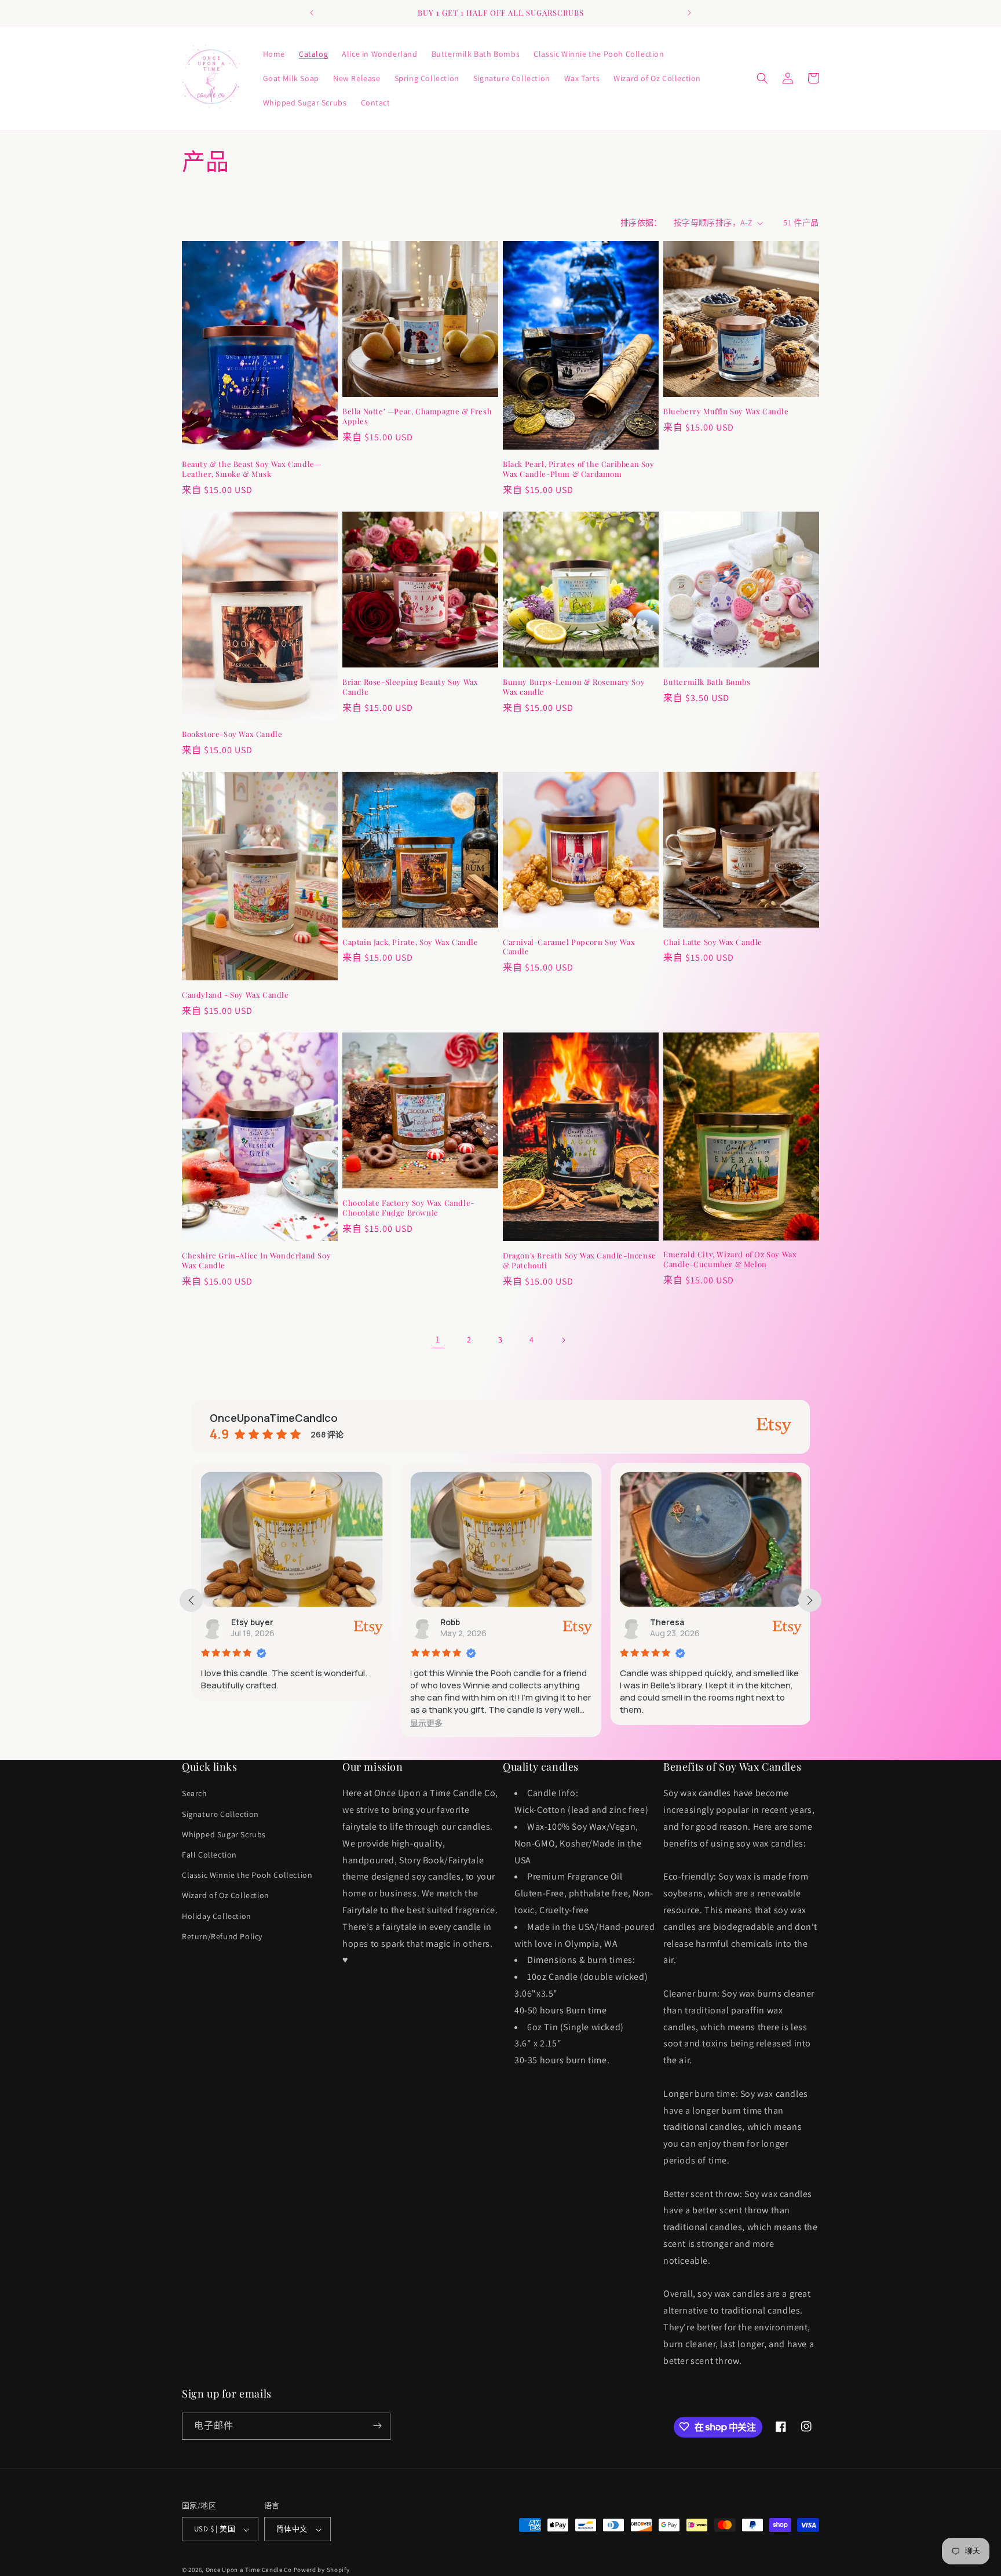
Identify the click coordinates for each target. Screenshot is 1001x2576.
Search (195, 1794)
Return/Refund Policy (222, 1936)
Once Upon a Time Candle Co (249, 2570)
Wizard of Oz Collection (226, 1896)
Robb (247, 1622)
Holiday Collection (217, 1916)
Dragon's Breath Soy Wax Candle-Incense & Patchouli (580, 1260)
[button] (762, 78)
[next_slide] (810, 1600)
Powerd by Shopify (322, 2570)
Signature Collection (220, 1814)
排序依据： (641, 222)
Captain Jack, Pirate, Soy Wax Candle (410, 942)
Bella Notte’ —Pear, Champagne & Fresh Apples (417, 416)
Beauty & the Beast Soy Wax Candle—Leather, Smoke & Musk (251, 469)
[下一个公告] (689, 13)
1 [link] (438, 1339)
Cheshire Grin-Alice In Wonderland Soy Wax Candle (256, 1260)
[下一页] (563, 1340)
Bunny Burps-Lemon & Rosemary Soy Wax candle (574, 687)
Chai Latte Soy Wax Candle (713, 942)
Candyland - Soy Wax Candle (235, 995)
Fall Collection (209, 1855)
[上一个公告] (312, 13)
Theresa (464, 1622)
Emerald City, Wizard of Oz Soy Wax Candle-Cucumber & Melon (730, 1259)
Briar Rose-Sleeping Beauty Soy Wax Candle (410, 687)
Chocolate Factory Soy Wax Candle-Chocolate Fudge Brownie (408, 1208)
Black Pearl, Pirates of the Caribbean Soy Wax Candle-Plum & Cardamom (579, 469)
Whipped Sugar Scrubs (224, 1834)
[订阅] (377, 2426)
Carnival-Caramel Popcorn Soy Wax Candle (569, 947)
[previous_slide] (191, 1600)
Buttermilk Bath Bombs (707, 682)
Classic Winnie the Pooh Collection (247, 1876)
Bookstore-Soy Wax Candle (232, 734)
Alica (666, 1622)
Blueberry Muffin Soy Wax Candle (726, 411)
